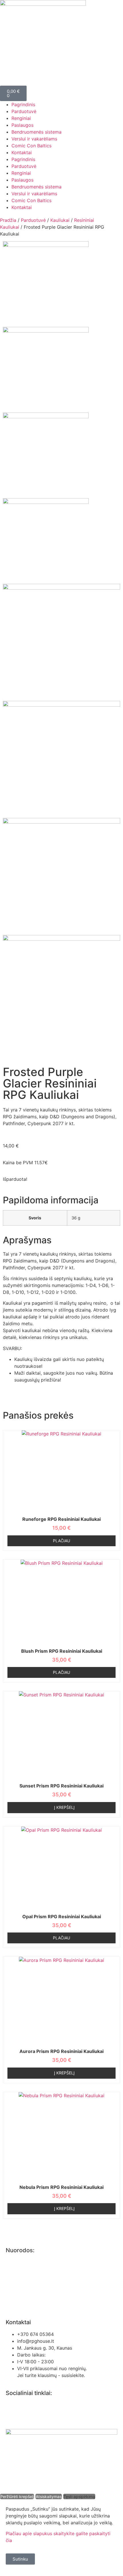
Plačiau (61, 1541)
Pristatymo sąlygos (26, 2306)
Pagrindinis (23, 104)
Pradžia (8, 220)
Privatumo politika (25, 2262)
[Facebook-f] (13, 2409)
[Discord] (44, 2409)
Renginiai (21, 118)
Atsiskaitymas (49, 2496)
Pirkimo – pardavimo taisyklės (38, 2273)
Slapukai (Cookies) (26, 2295)
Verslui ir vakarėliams (34, 139)
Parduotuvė (24, 111)
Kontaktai (22, 152)
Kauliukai (60, 220)
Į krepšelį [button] (64, 1807)
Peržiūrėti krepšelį (17, 2496)
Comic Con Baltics (31, 146)
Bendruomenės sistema (36, 132)
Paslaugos (22, 125)
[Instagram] (29, 2409)
